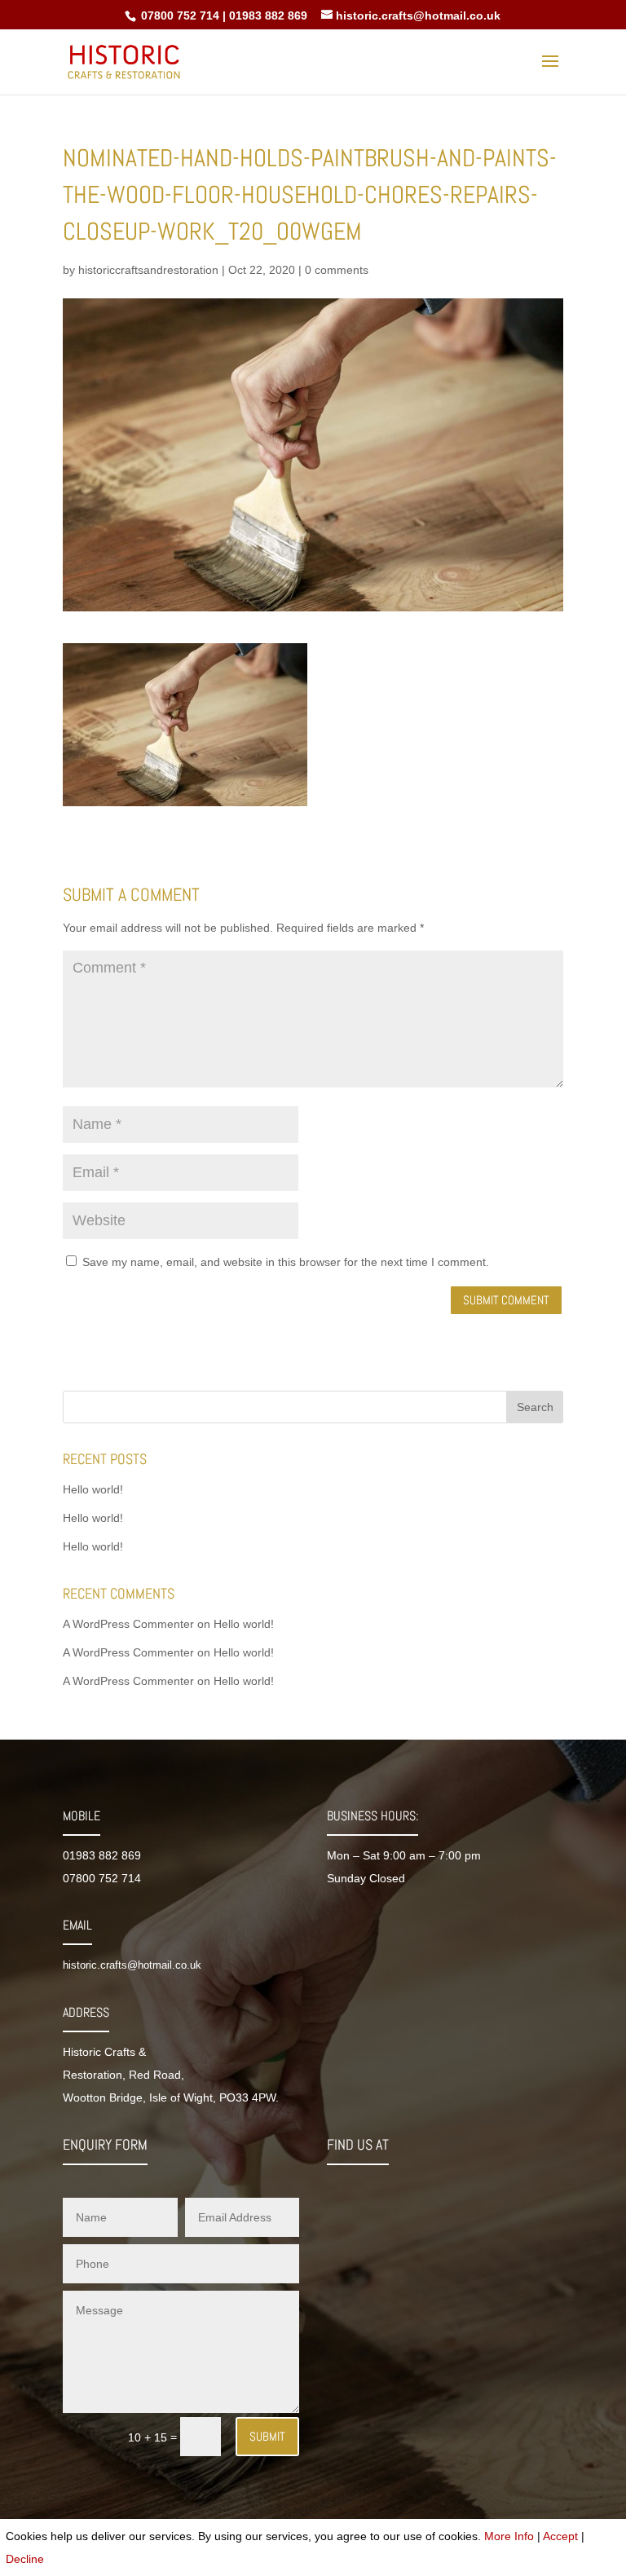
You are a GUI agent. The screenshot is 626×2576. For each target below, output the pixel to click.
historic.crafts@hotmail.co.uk (132, 1965)
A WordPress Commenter (128, 1624)
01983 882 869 (268, 15)
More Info (509, 2536)
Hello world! (93, 1489)
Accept (560, 2536)
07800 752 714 (179, 15)
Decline (25, 2559)
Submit (267, 2436)
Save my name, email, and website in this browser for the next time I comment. (286, 1262)
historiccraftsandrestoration (148, 270)
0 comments (337, 270)
